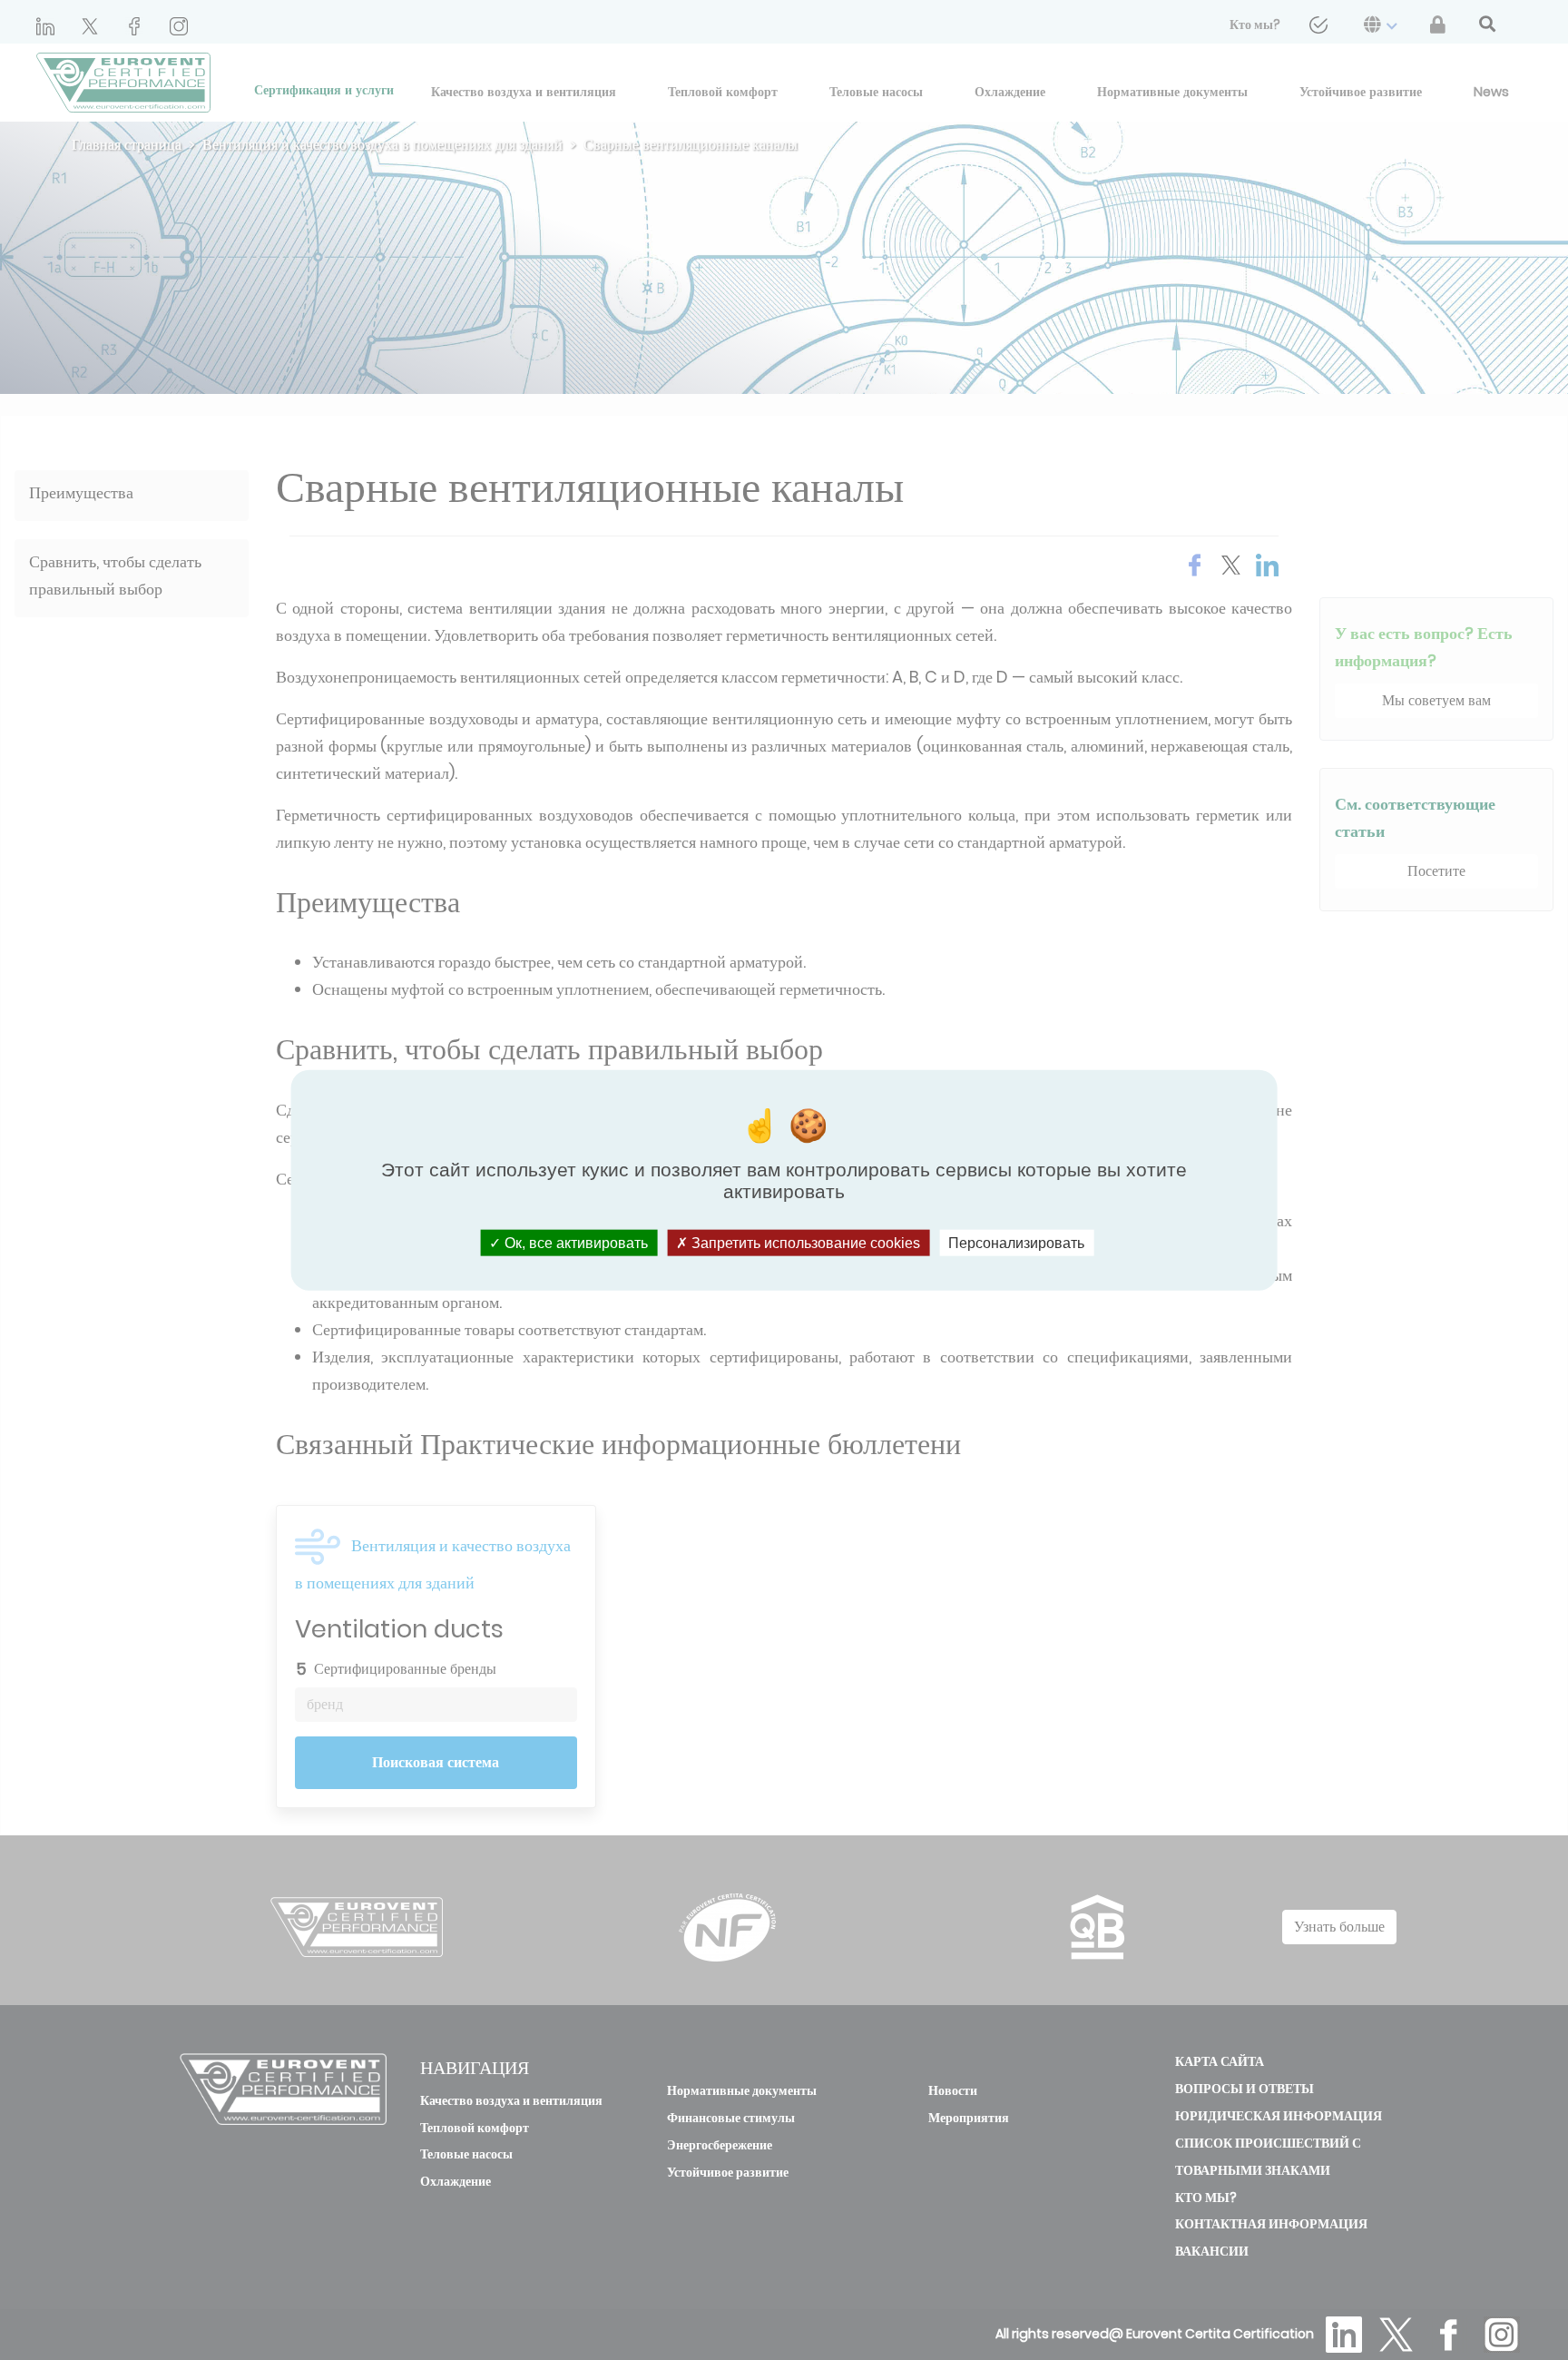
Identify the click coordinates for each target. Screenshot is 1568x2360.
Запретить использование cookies (804, 1242)
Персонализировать (1016, 1242)
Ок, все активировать (574, 1242)
